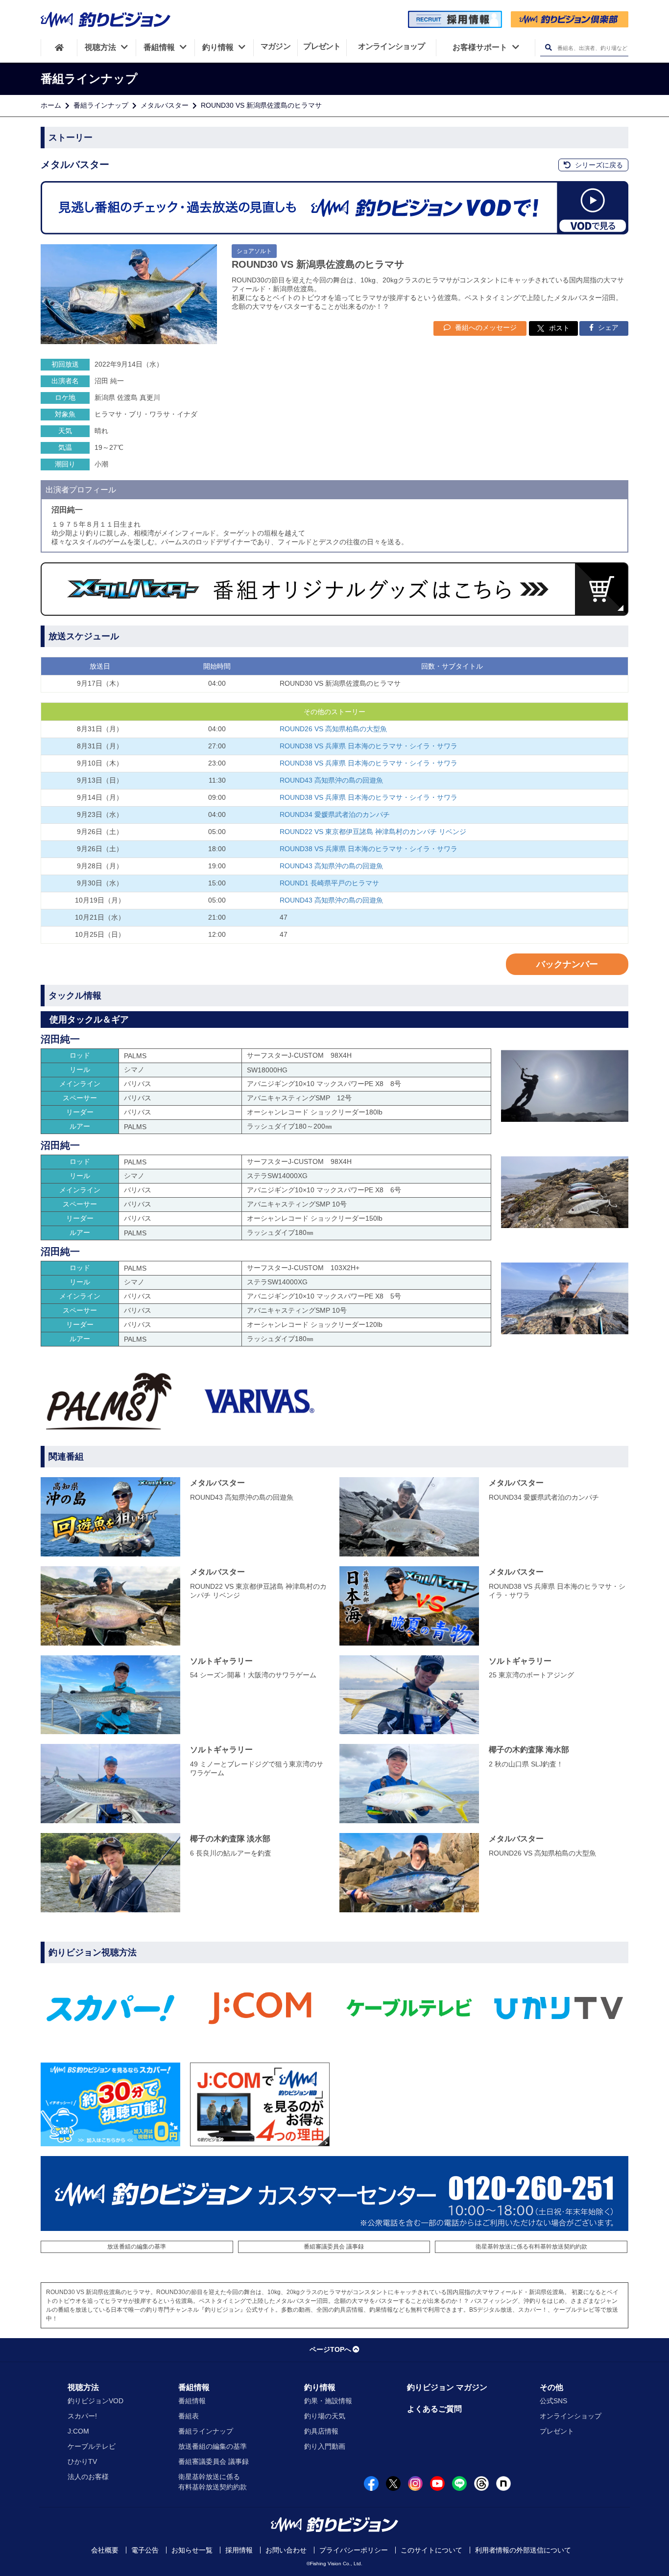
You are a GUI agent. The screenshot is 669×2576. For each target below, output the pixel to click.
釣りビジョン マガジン (447, 2387)
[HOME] (59, 47)
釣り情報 (320, 2387)
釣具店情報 (321, 2431)
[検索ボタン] (548, 48)
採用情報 (239, 2550)
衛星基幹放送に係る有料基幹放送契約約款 (531, 2247)
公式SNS (553, 2401)
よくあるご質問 (434, 2409)
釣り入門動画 (325, 2446)
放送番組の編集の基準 (137, 2247)
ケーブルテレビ (92, 2446)
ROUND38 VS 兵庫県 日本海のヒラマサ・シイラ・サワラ (369, 746)
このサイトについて (431, 2550)
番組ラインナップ (101, 105)
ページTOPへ (330, 2349)
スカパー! (82, 2416)
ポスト (559, 328)
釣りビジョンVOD (96, 2401)
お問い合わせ (286, 2550)
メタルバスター (165, 105)
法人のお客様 (88, 2477)
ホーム (51, 105)
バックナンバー (567, 964)
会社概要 (105, 2550)
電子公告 (145, 2550)
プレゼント (557, 2431)
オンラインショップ (571, 2416)
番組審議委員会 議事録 (334, 2247)
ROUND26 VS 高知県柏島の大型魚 (333, 729)
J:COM (78, 2431)
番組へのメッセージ (485, 327)
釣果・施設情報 (328, 2401)
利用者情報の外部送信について (523, 2550)
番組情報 (194, 2387)
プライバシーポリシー (354, 2550)
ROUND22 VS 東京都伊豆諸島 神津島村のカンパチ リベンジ (373, 832)
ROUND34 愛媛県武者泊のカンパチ (335, 814)
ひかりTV (82, 2461)
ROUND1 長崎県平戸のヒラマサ (329, 883)
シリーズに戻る (598, 165)
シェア (607, 327)
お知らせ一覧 (192, 2550)
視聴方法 (83, 2387)
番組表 (189, 2416)
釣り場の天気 (325, 2416)
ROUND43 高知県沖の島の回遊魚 (331, 780)
